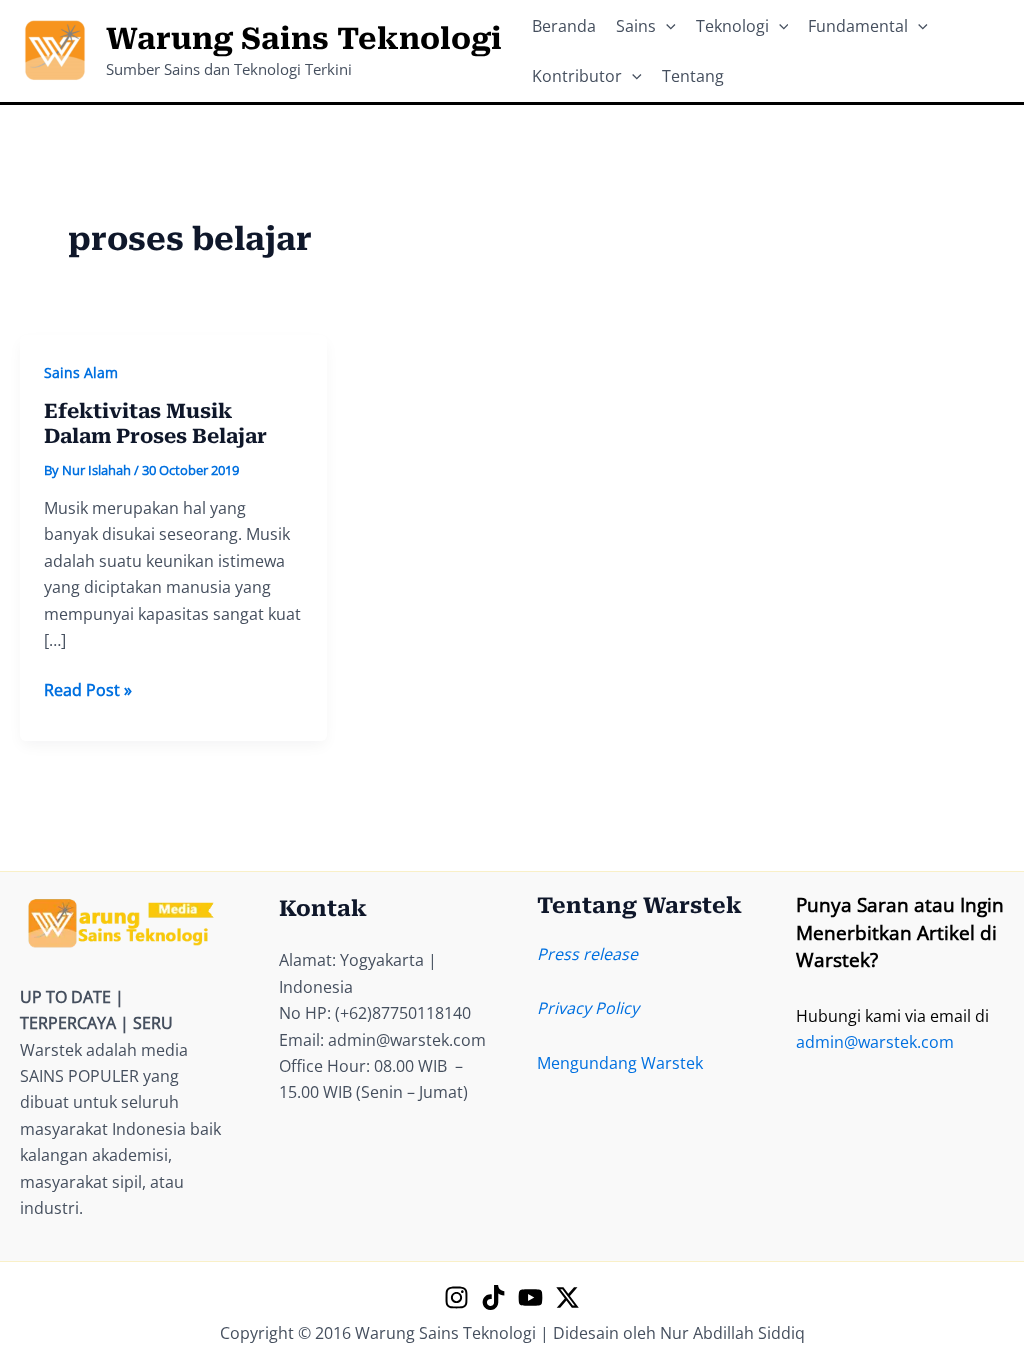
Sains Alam (81, 372)
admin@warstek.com (875, 1042)
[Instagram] (456, 1297)
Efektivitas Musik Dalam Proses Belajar (155, 423)
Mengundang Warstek (620, 1063)
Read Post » (88, 690)
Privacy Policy (588, 1008)
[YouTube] (530, 1297)
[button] (666, 26)
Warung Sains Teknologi (304, 38)
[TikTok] (493, 1297)
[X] (567, 1297)
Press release (587, 954)
